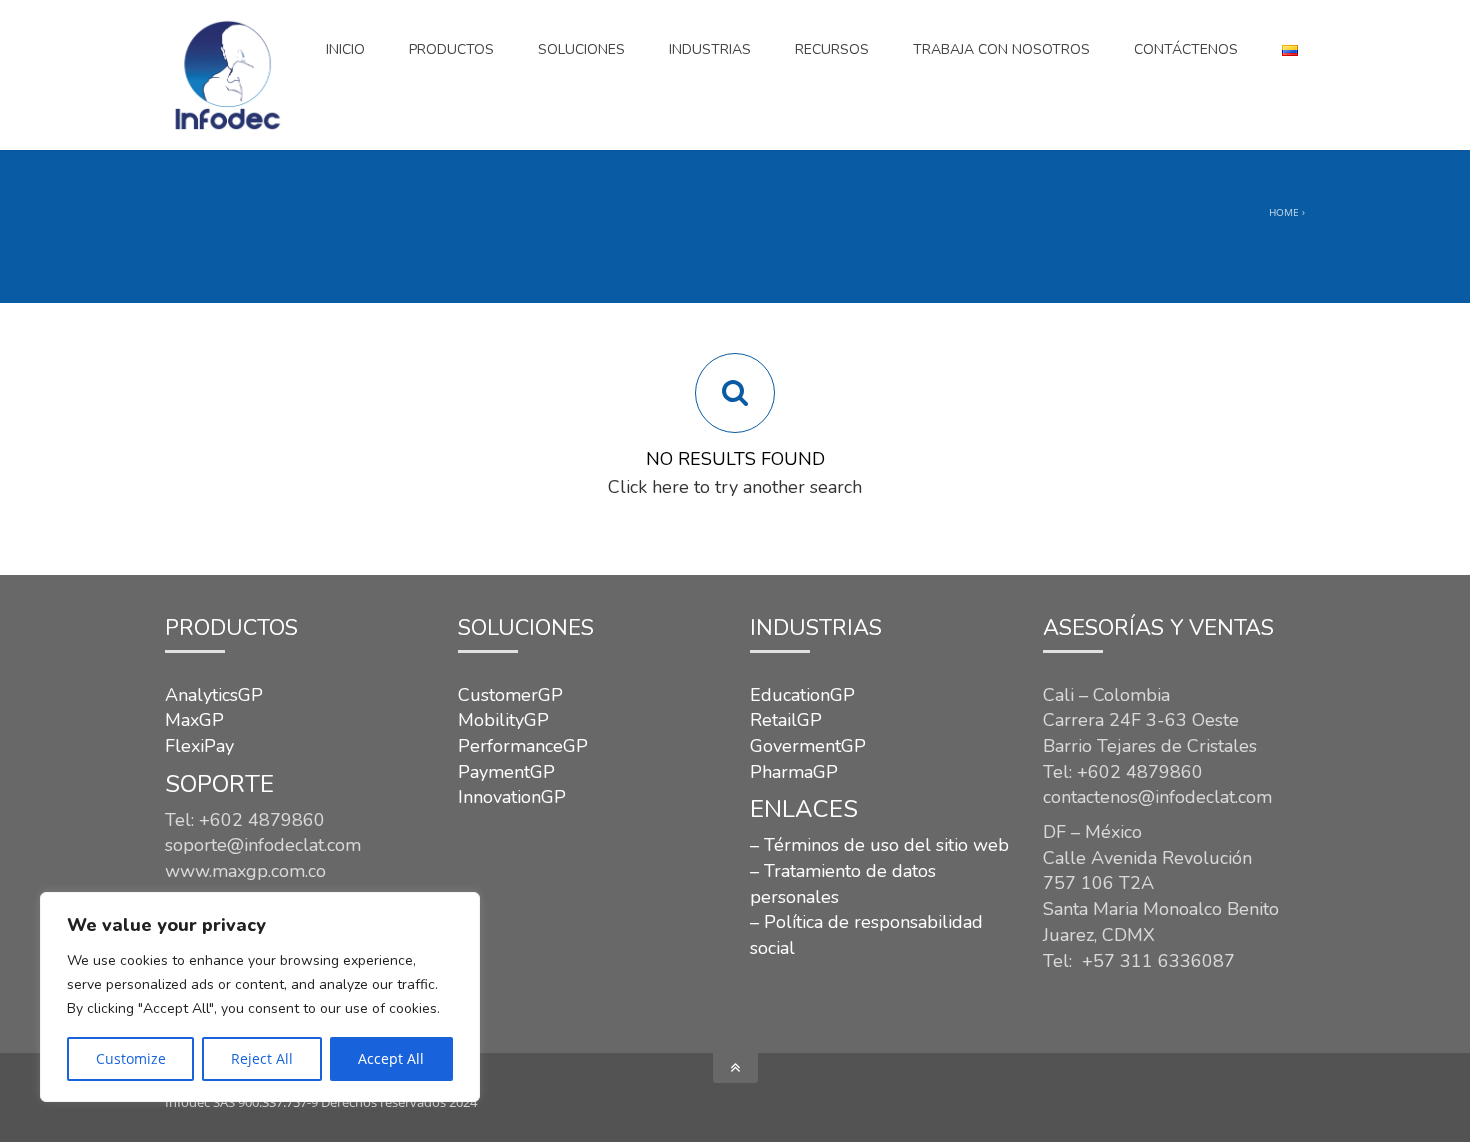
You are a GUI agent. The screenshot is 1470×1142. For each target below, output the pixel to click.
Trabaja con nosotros (1001, 49)
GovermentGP (808, 746)
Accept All (391, 1058)
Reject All (262, 1058)
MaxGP (194, 720)
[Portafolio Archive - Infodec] (226, 75)
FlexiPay (199, 746)
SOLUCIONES (581, 49)
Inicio (345, 49)
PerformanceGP (523, 746)
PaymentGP (506, 772)
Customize (131, 1058)
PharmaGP (794, 772)
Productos (451, 49)
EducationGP (802, 695)
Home (1284, 212)
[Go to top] (735, 1068)
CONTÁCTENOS (1186, 49)
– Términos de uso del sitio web (879, 845)
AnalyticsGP (214, 695)
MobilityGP (503, 720)
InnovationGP (512, 797)
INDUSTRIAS (710, 49)
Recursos (832, 49)
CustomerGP (510, 695)
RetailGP (786, 720)
